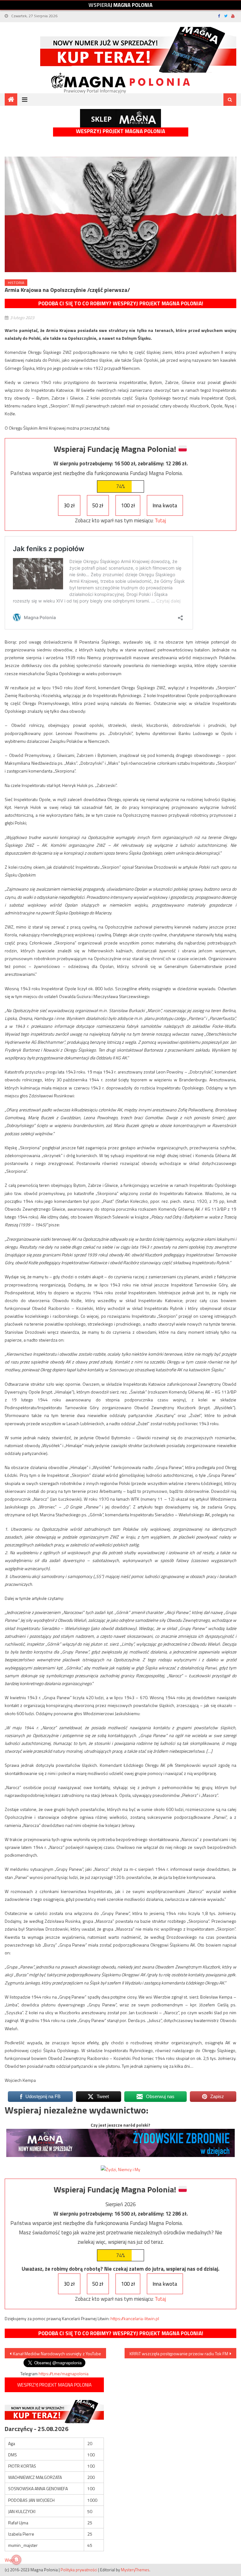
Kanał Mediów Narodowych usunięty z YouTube (57, 2354)
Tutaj (160, 520)
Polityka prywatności (79, 2570)
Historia (16, 283)
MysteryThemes (135, 2570)
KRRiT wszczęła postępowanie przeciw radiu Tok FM (179, 2354)
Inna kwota (165, 505)
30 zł (69, 505)
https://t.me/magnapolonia (64, 2374)
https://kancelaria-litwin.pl (135, 2318)
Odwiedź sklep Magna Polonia (120, 118)
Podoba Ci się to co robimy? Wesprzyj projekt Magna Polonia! (121, 303)
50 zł (98, 505)
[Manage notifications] (16, 2560)
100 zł (128, 505)
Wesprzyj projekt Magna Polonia (120, 131)
